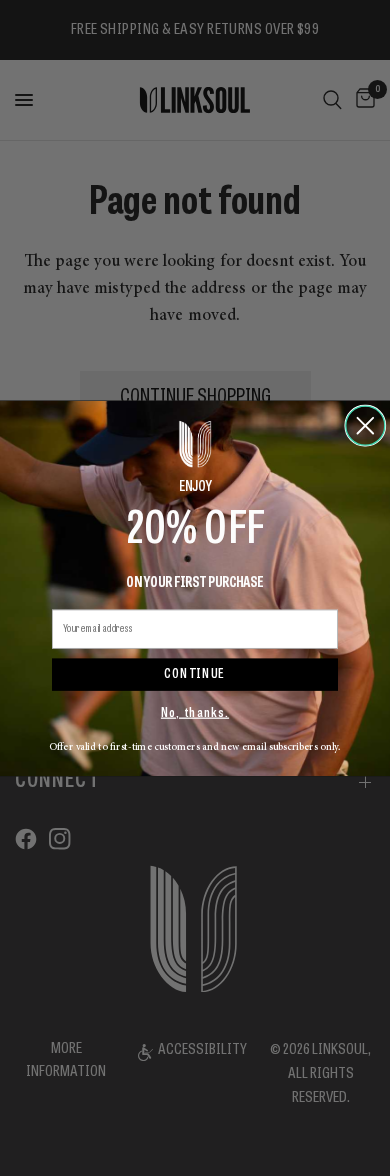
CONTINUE (194, 674)
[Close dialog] (365, 425)
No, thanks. (195, 713)
